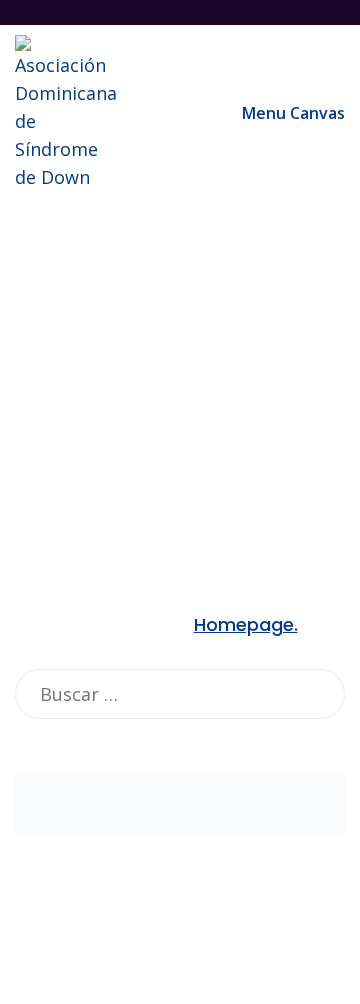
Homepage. (246, 624)
